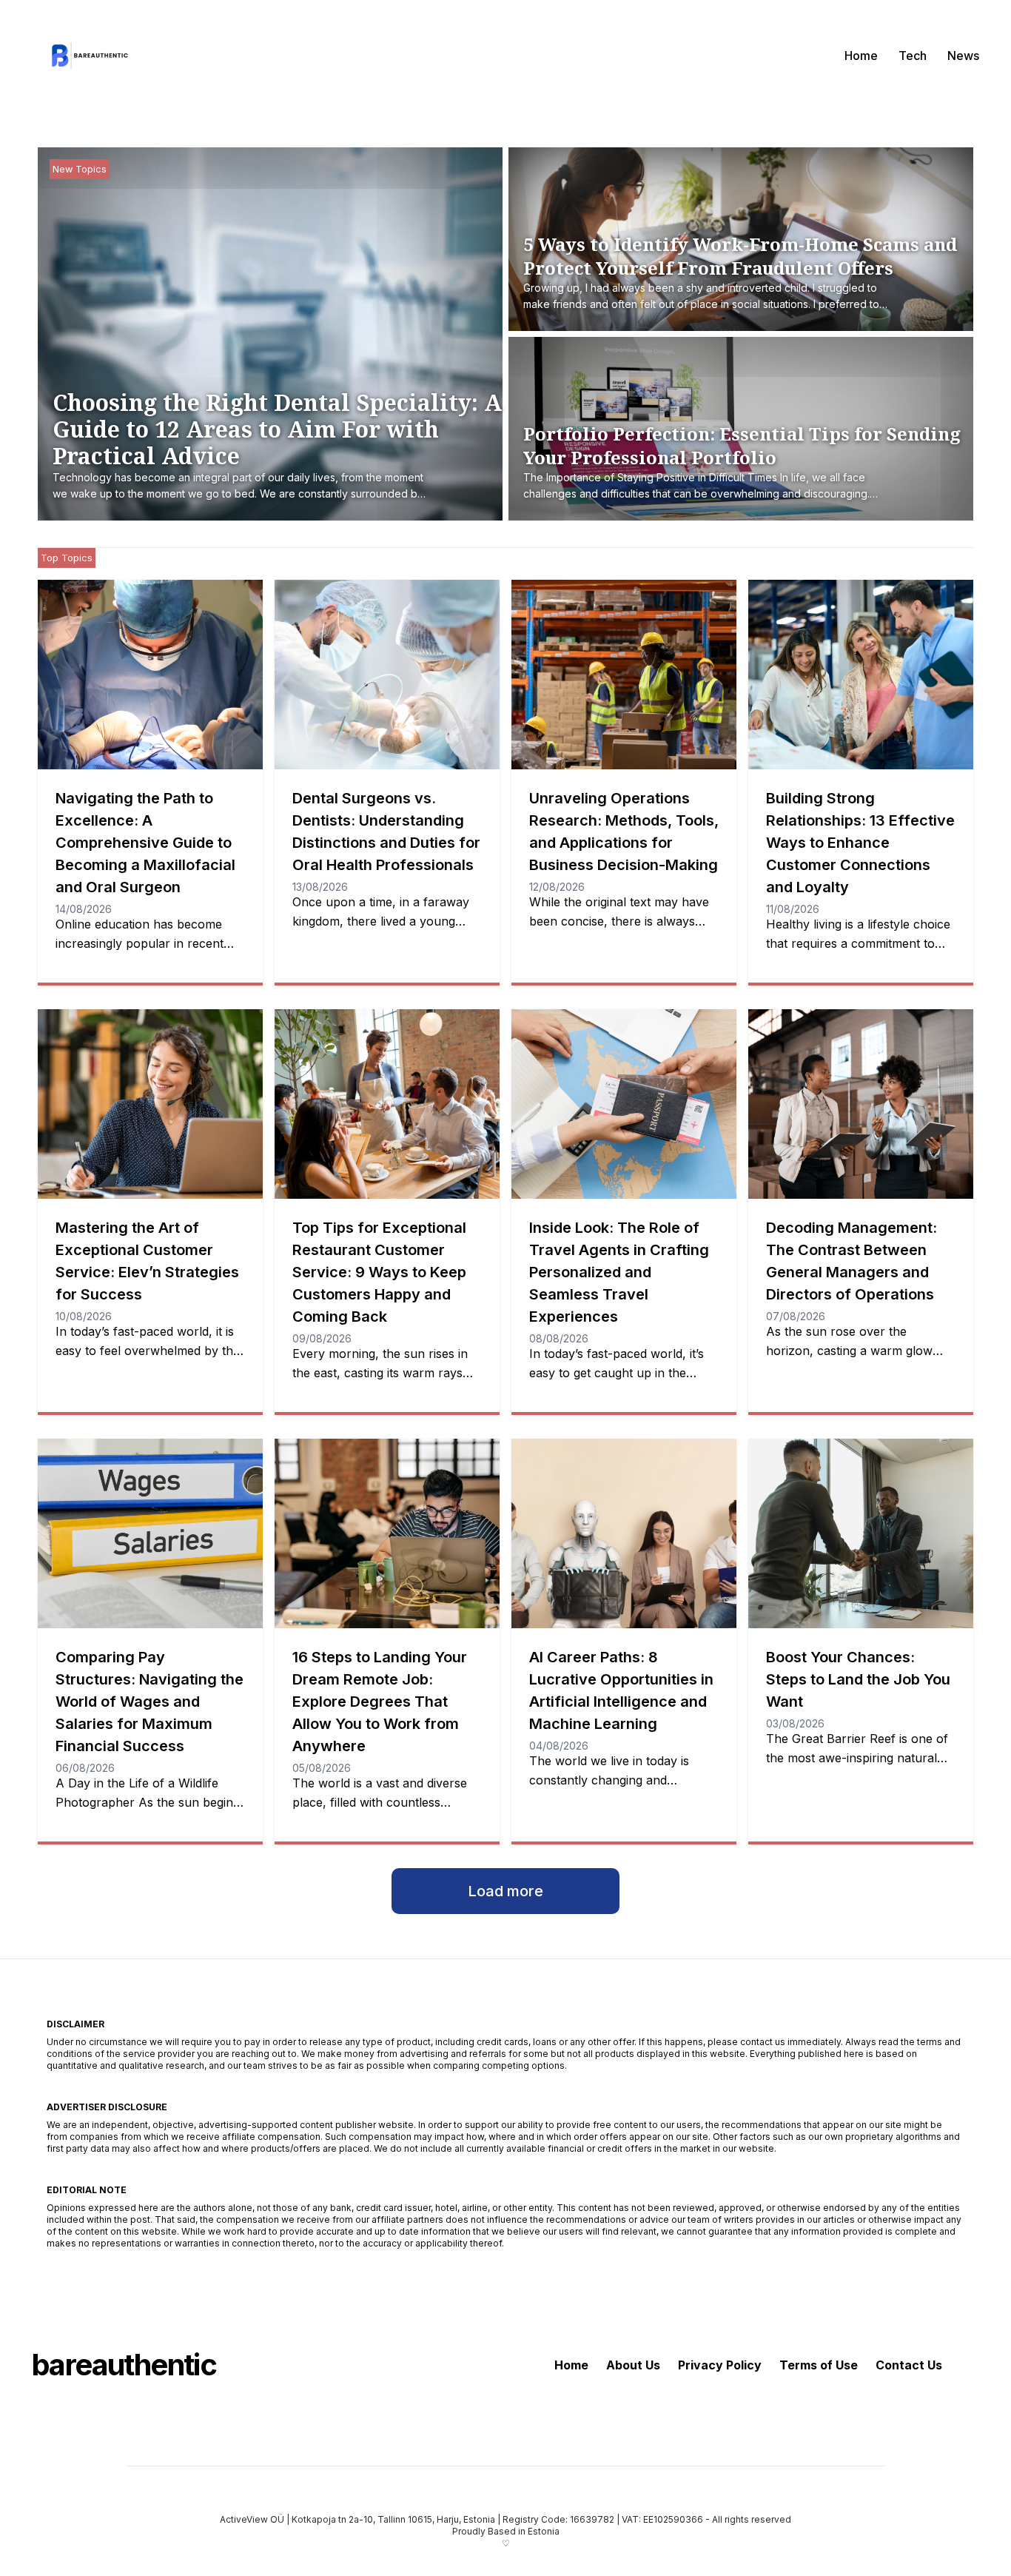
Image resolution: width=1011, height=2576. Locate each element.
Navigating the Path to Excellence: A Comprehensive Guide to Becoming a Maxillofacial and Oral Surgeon (145, 843)
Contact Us (909, 2365)
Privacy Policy (720, 2365)
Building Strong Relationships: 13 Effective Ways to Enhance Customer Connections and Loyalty (860, 843)
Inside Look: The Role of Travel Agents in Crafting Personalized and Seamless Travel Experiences (619, 1272)
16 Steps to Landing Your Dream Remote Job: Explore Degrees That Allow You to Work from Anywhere (380, 1702)
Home (861, 56)
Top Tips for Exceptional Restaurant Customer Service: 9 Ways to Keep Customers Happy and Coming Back (379, 1272)
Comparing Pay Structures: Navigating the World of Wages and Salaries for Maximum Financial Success (150, 1702)
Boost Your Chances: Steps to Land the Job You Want (858, 1679)
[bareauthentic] (87, 56)
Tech (913, 56)
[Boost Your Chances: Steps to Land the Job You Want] (861, 1533)
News (963, 56)
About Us (633, 2365)
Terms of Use (819, 2365)
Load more (505, 1891)
